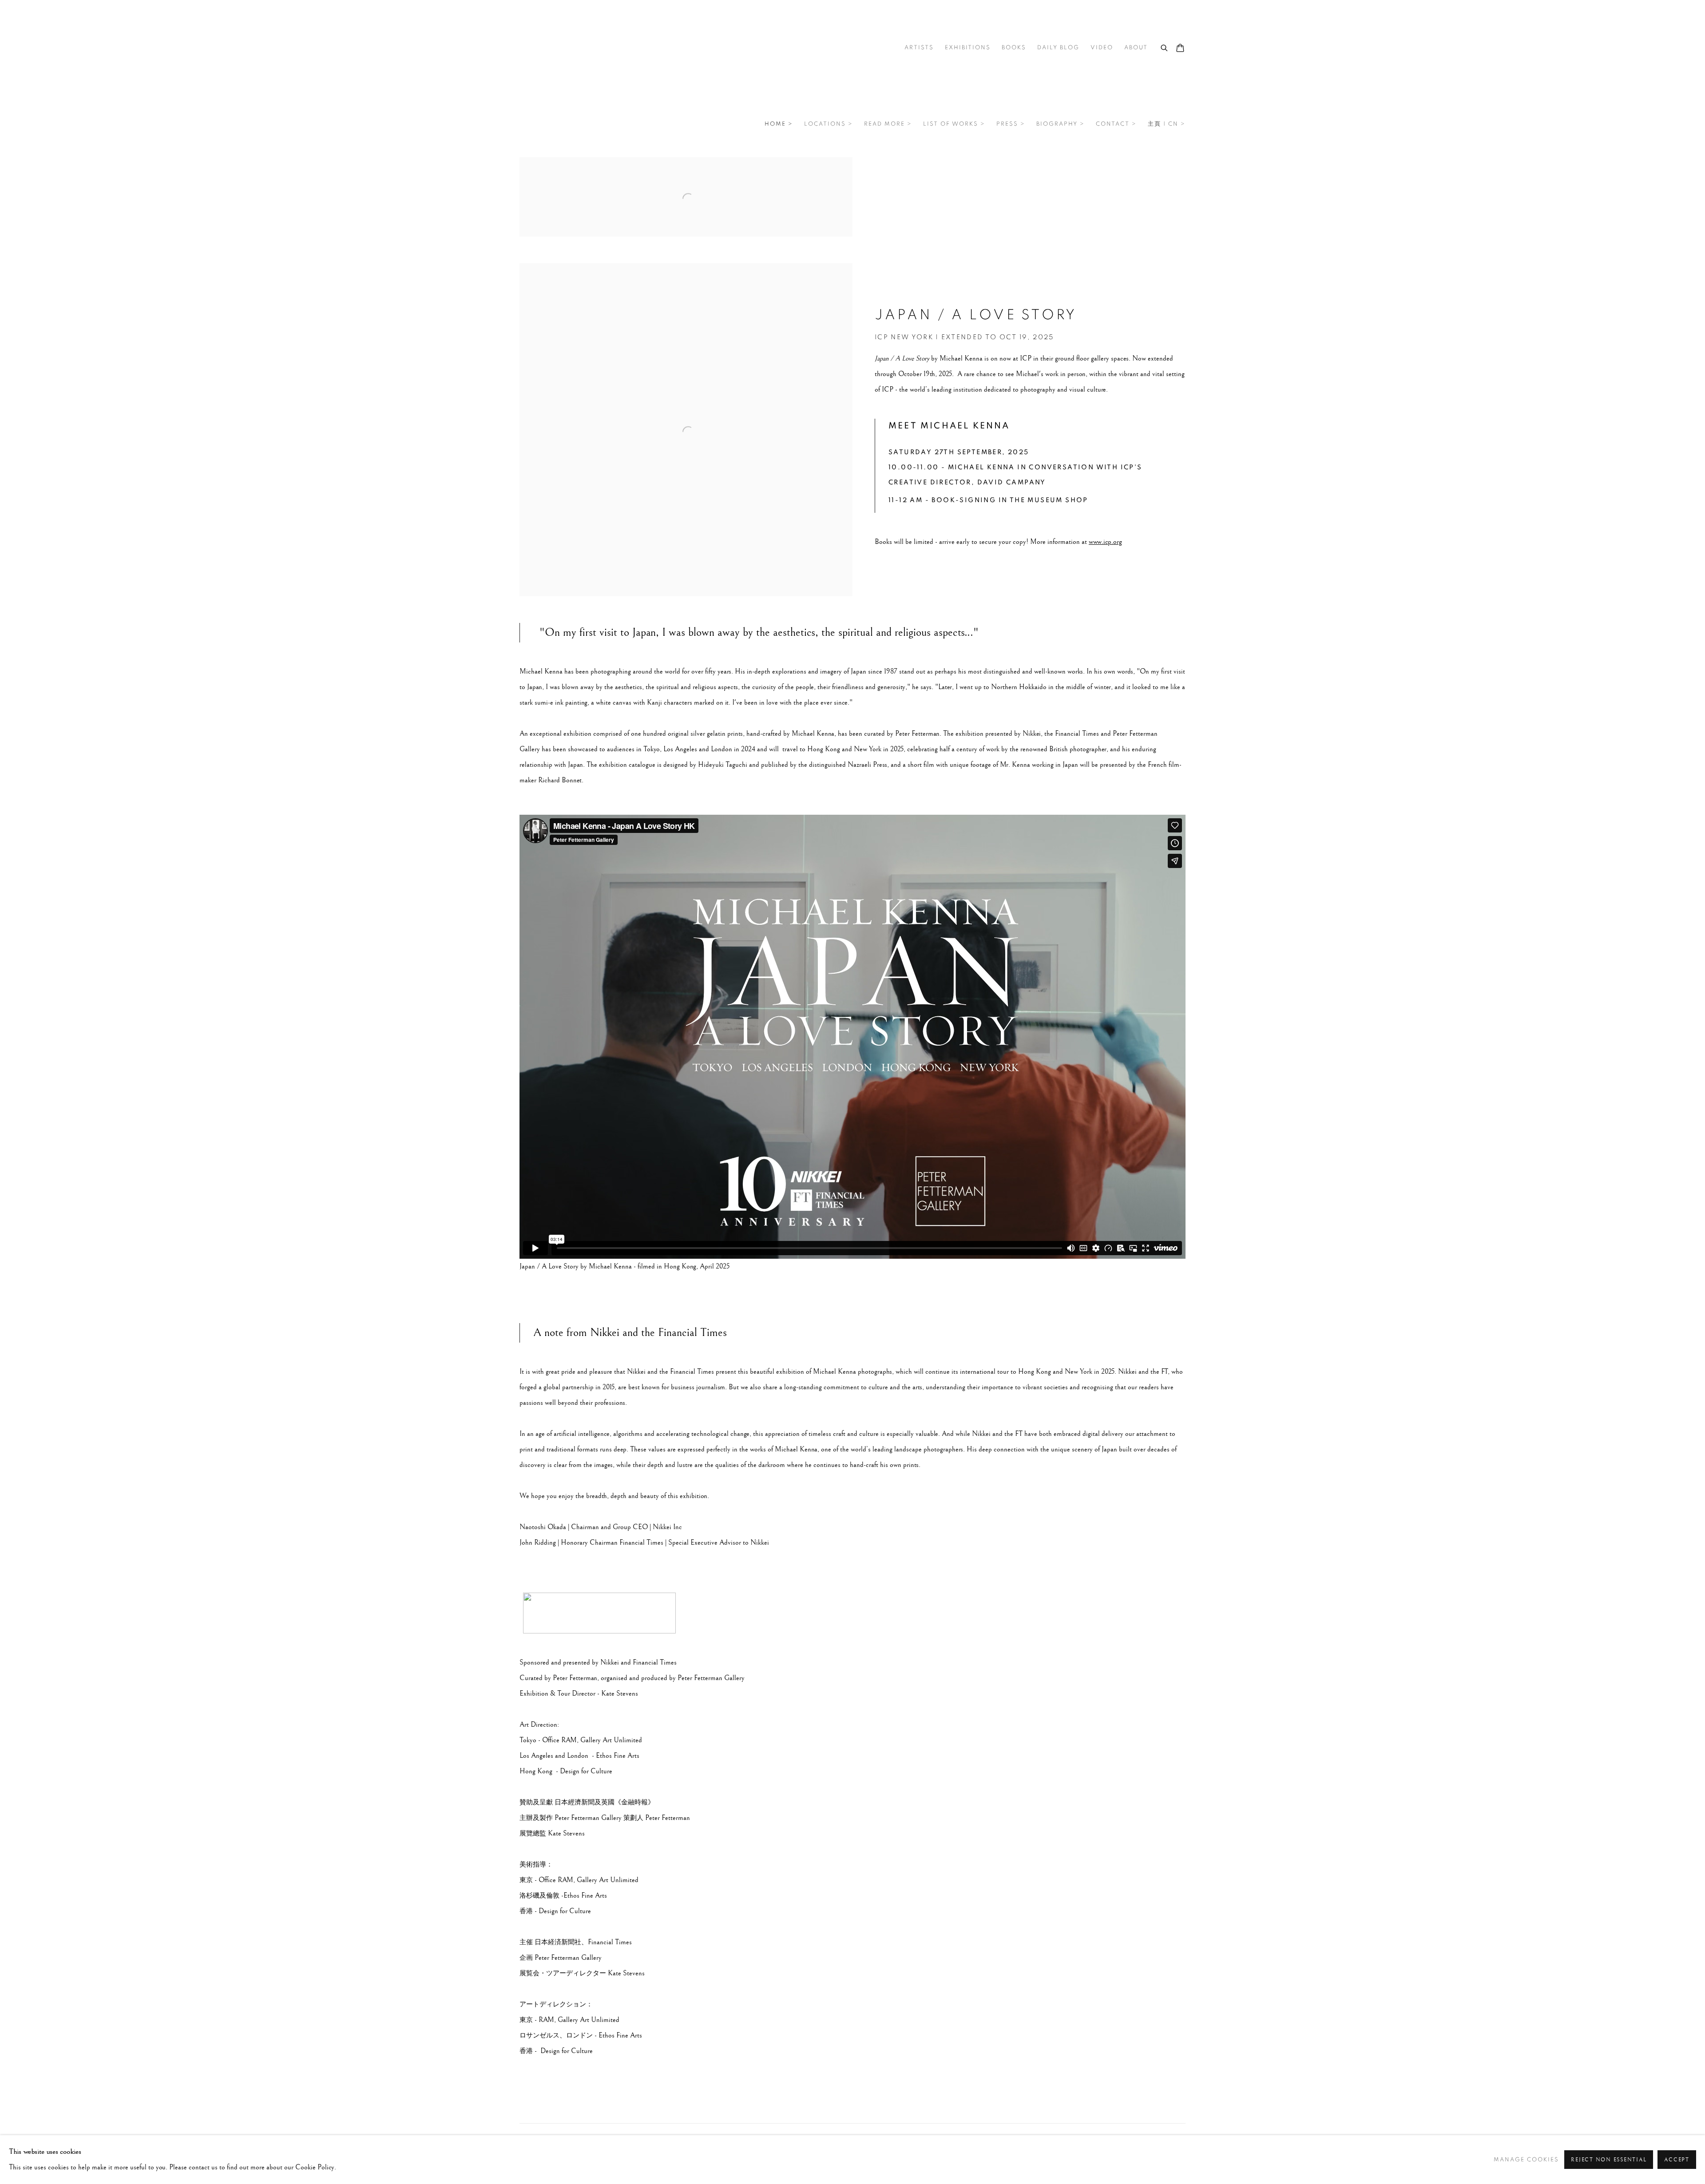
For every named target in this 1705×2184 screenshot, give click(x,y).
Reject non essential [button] (1609, 2160)
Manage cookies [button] (1526, 2160)
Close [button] (952, 1035)
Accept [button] (1677, 2160)
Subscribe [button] (779, 1167)
